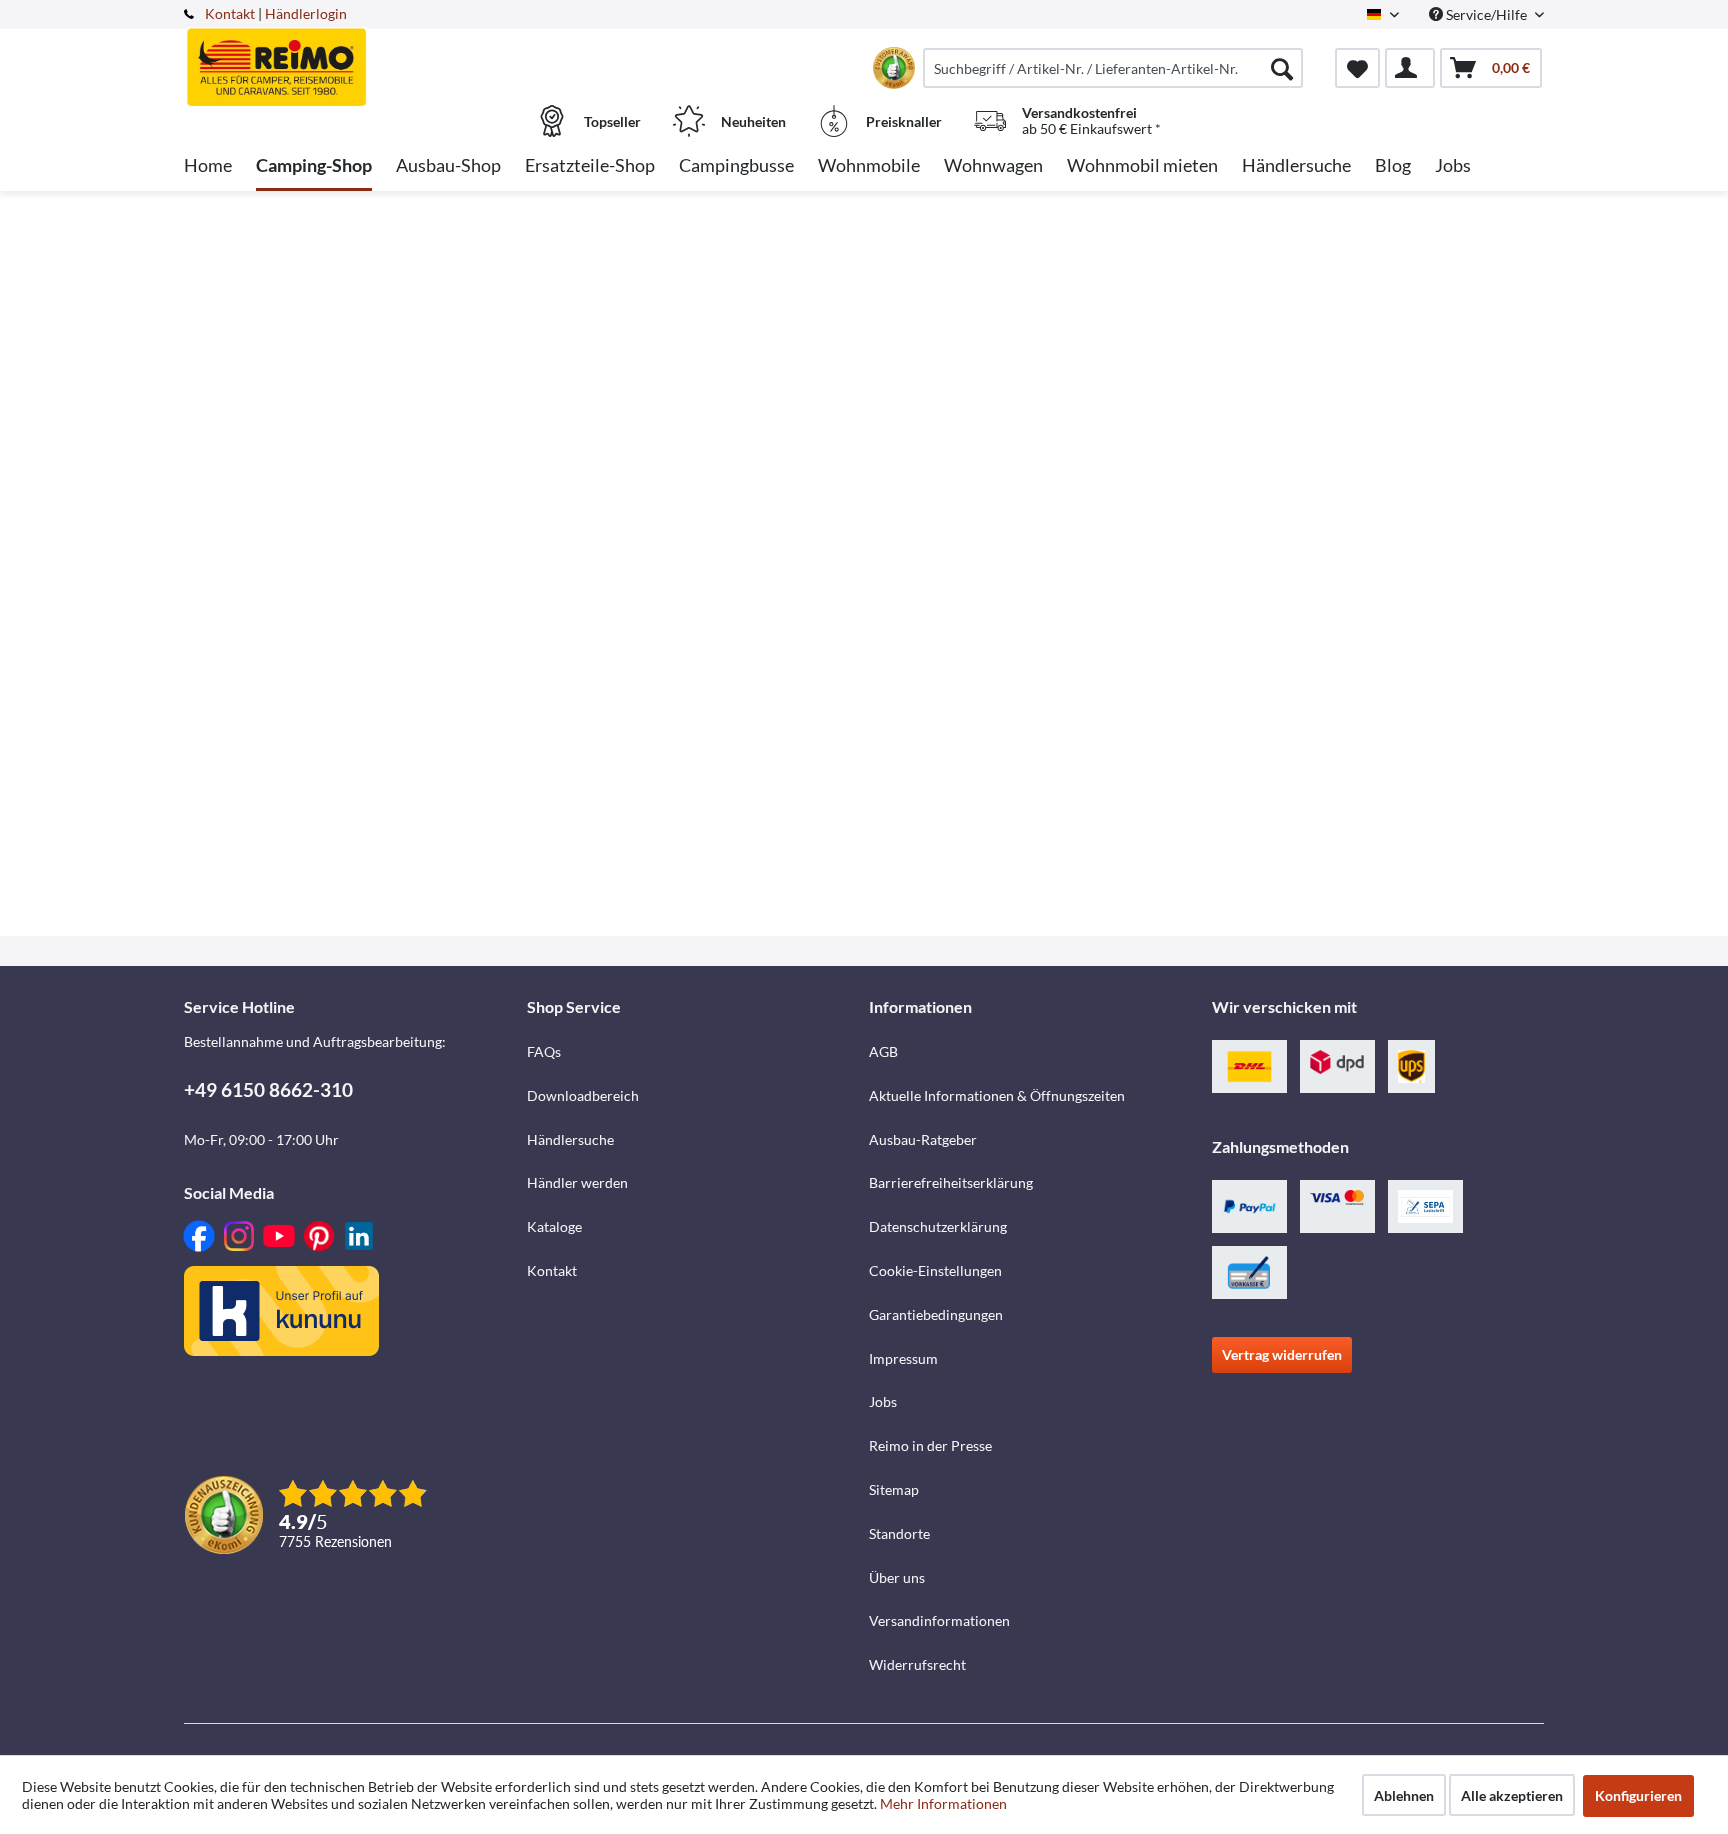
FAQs (544, 1051)
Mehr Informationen (943, 1803)
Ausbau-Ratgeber (923, 1139)
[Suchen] (1282, 68)
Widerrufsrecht (917, 1664)
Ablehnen (1404, 1795)
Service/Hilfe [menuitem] (1486, 14)
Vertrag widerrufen (1282, 1354)
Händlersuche (570, 1139)
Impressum (903, 1358)
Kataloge (554, 1226)
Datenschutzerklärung (938, 1226)
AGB (883, 1051)
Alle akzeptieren (1512, 1795)
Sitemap (894, 1489)
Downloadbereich (583, 1095)
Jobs (883, 1401)
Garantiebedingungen (936, 1314)
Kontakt (230, 13)
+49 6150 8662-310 (268, 1089)
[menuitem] (1113, 68)
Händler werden (577, 1182)
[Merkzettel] (1357, 68)
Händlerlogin (306, 13)
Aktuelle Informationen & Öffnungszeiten (997, 1095)
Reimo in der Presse (930, 1445)
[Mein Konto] (1410, 68)
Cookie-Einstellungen (935, 1270)
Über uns (897, 1577)
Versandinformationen (939, 1620)
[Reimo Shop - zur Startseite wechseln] (353, 57)
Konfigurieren (1638, 1795)
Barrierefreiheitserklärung (951, 1182)
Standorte (899, 1533)
